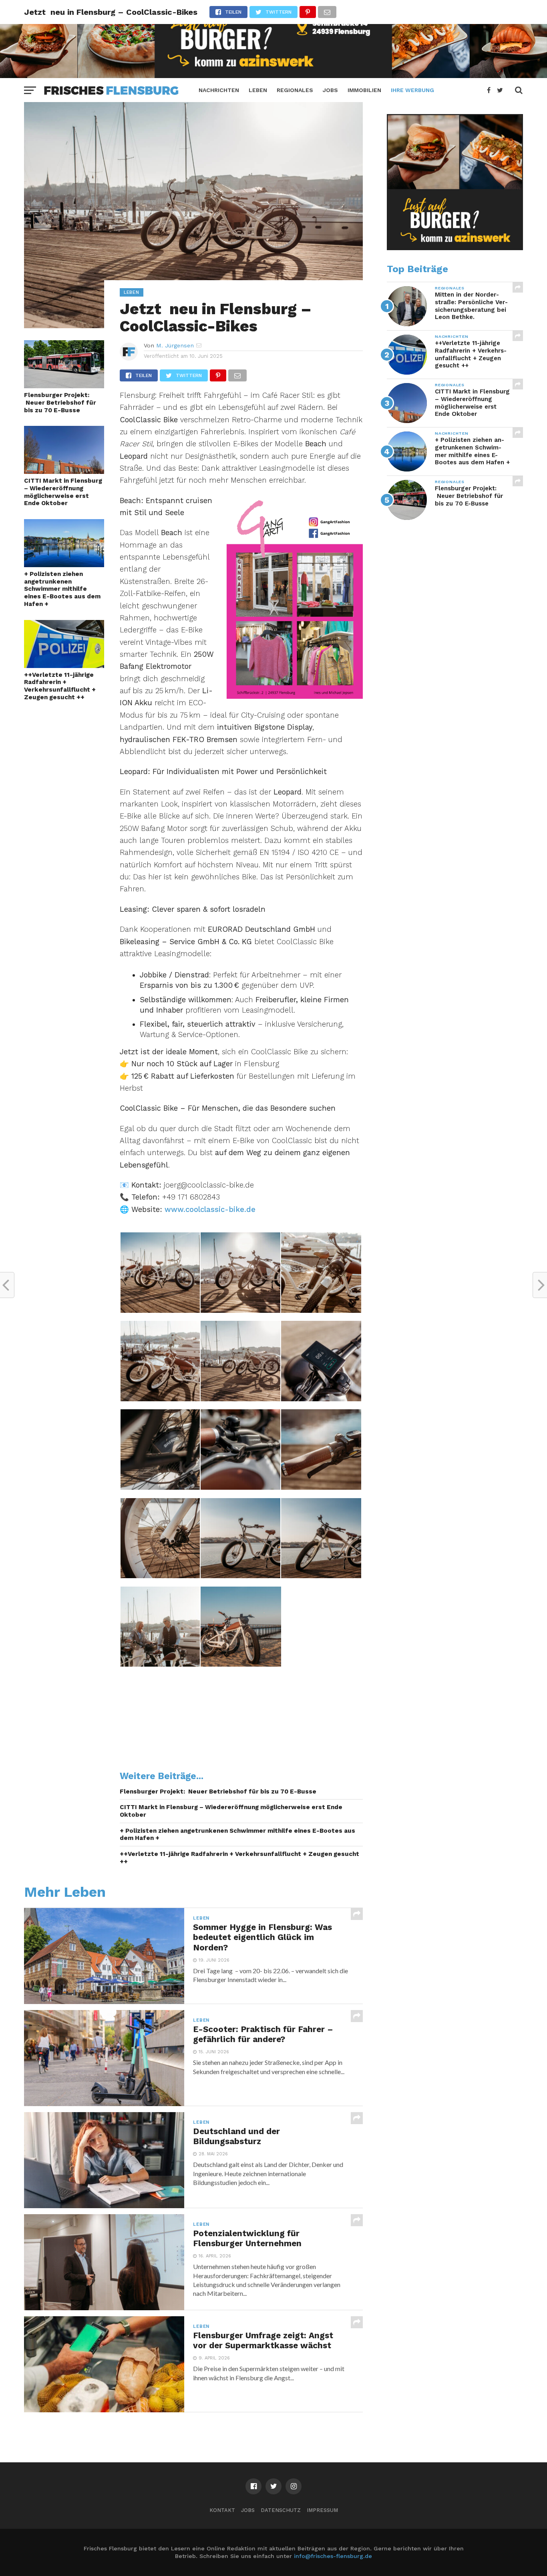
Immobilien (364, 90)
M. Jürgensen (175, 345)
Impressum (322, 2510)
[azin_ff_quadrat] (455, 248)
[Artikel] (295, 696)
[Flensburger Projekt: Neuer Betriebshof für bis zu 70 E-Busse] (64, 386)
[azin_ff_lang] (273, 75)
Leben (258, 90)
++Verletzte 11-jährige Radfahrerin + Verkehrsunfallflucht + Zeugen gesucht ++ (60, 686)
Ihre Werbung (412, 90)
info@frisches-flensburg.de (333, 2556)
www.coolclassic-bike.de (210, 1209)
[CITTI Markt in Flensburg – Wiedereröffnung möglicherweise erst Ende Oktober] (64, 471)
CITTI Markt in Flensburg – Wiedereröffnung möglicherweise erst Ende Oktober (63, 492)
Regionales (295, 90)
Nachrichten (219, 90)
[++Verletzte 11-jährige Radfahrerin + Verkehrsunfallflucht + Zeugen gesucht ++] (64, 665)
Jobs (330, 90)
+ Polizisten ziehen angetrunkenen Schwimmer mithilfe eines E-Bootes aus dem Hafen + (62, 589)
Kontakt (222, 2510)
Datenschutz (281, 2510)
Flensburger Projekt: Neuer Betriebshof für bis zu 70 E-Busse (60, 402)
